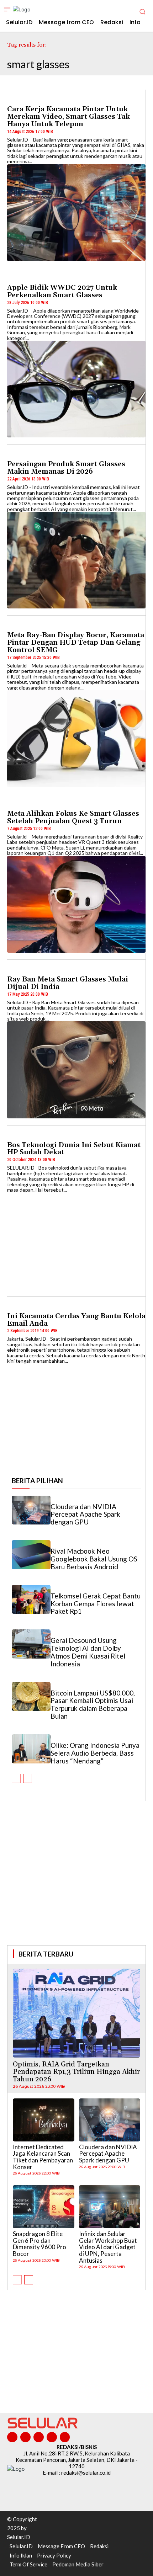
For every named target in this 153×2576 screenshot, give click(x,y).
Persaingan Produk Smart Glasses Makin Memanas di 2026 (66, 468)
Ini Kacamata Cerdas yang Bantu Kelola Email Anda (76, 1320)
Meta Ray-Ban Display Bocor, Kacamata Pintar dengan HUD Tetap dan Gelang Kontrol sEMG (76, 643)
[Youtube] (65, 2437)
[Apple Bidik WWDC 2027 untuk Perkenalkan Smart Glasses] (76, 389)
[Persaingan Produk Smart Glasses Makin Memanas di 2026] (76, 560)
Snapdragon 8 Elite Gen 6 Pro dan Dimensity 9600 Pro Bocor (39, 2244)
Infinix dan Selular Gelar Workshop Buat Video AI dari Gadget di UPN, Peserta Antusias (108, 2247)
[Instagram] (25, 2437)
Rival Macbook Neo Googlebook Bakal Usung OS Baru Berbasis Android (94, 1559)
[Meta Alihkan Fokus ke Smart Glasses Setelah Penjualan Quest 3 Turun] (76, 904)
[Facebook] (12, 2437)
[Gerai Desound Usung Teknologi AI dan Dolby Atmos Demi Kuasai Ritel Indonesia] (31, 1644)
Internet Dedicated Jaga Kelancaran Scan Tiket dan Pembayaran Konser (43, 2157)
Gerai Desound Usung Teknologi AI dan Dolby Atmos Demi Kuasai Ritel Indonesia (88, 1652)
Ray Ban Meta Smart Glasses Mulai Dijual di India (68, 983)
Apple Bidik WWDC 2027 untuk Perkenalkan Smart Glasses (62, 291)
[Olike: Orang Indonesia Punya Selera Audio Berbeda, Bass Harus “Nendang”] (31, 1749)
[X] (52, 2437)
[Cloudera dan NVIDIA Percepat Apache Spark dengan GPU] (31, 1510)
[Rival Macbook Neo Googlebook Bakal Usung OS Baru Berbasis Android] (31, 1555)
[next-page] (28, 1778)
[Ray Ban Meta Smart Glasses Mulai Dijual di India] (76, 1070)
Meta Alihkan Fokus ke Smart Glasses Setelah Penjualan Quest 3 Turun (73, 817)
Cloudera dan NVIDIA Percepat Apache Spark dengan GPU (85, 1514)
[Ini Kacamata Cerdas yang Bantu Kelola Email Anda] (76, 1412)
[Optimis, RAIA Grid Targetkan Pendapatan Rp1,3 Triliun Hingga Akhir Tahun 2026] (76, 2013)
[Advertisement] (76, 1883)
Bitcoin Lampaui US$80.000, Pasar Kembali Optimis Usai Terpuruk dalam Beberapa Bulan (93, 1705)
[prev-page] (16, 1778)
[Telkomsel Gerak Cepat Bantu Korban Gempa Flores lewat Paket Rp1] (31, 1600)
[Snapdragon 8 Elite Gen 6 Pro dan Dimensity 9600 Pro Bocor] (44, 2207)
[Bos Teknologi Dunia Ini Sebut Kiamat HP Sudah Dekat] (76, 1241)
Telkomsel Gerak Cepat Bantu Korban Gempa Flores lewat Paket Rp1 (96, 1604)
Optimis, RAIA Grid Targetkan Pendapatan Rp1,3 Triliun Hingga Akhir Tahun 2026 (76, 2072)
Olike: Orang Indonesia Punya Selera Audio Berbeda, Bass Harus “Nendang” (95, 1753)
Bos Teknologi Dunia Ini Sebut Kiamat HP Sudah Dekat (74, 1149)
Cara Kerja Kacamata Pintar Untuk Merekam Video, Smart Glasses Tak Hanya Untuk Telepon (68, 117)
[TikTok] (39, 2437)
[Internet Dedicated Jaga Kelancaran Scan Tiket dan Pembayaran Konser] (44, 2120)
